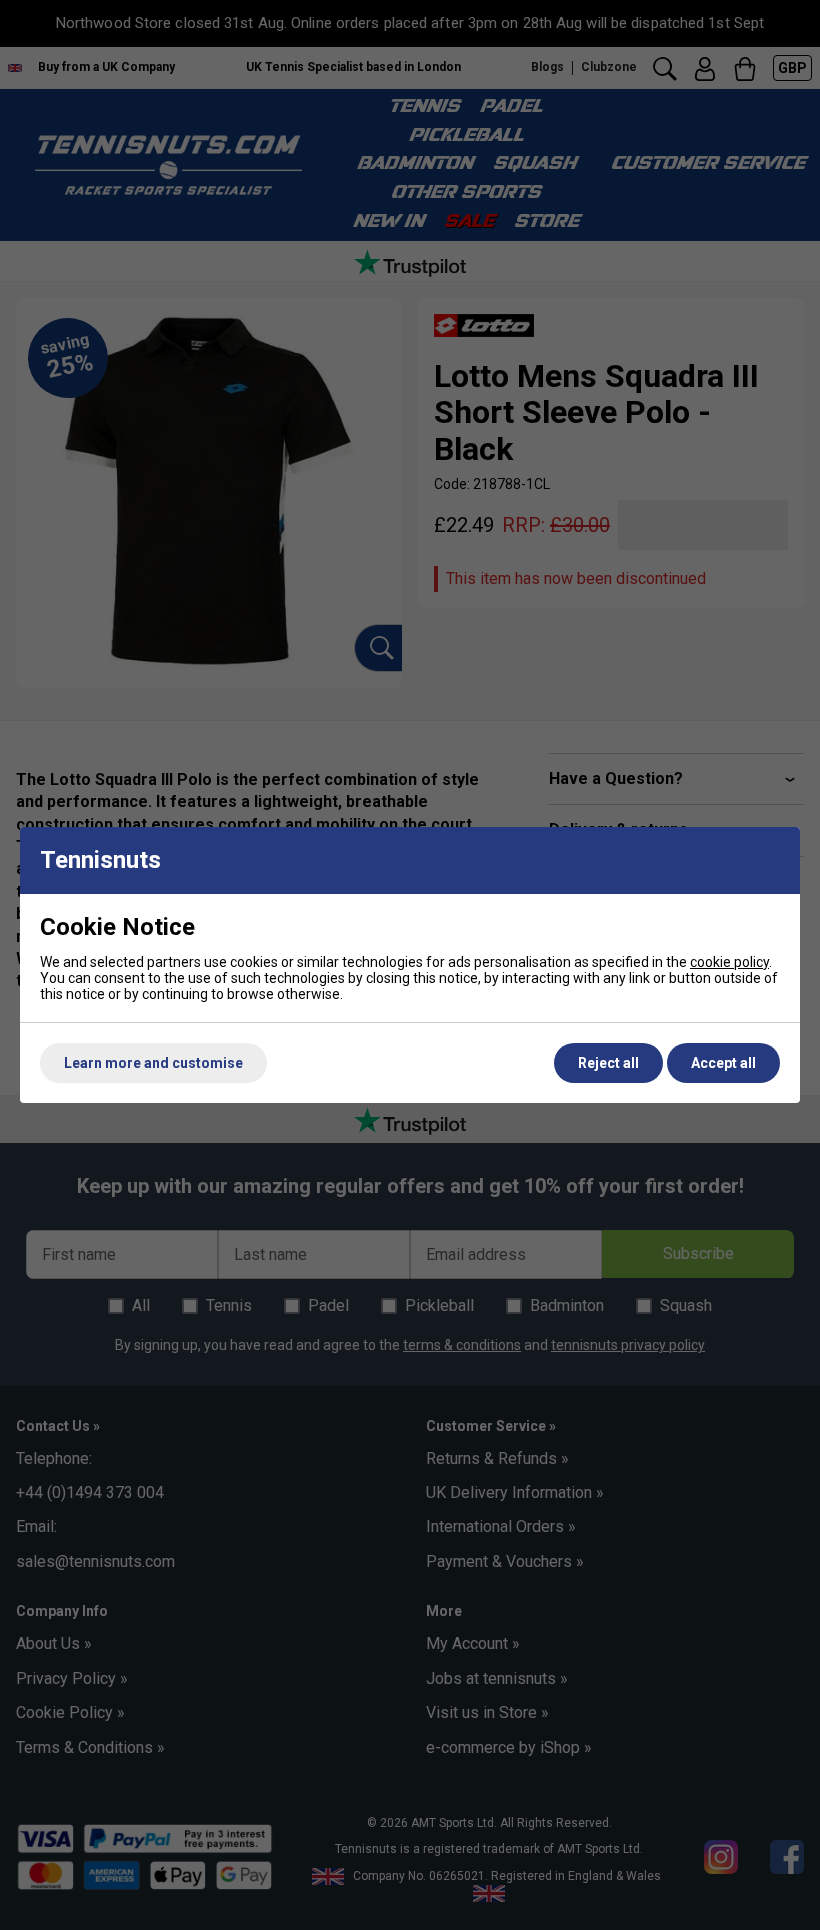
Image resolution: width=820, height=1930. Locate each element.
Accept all (723, 1063)
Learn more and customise (153, 1063)
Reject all (608, 1063)
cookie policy (729, 962)
